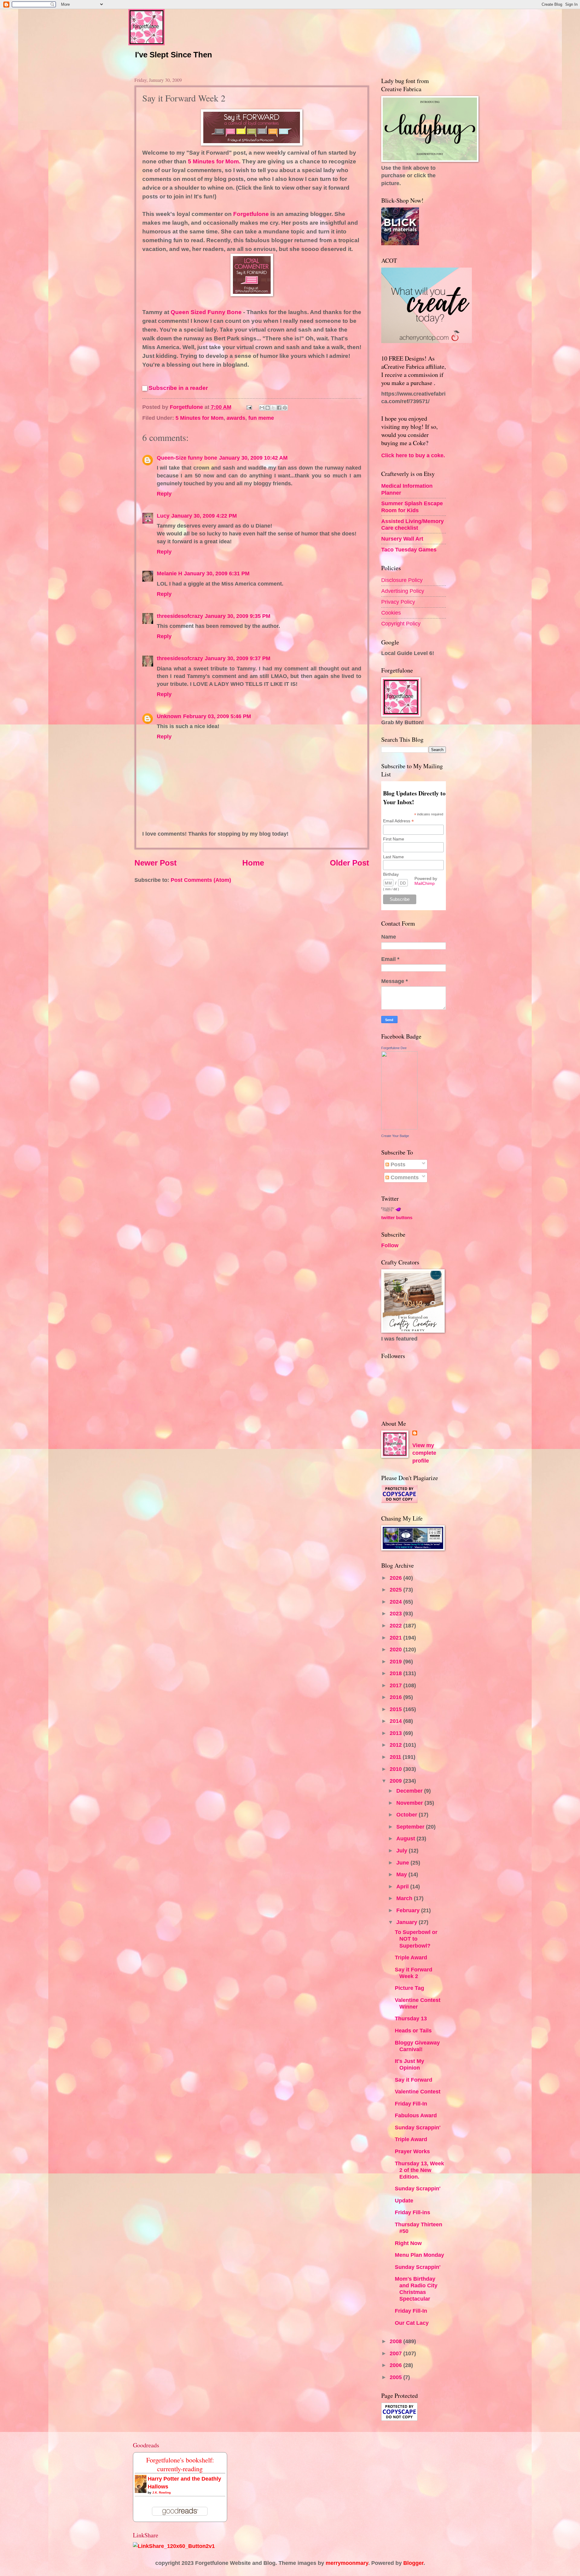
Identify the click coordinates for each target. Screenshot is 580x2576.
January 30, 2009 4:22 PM (204, 516)
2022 (396, 1625)
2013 (396, 1733)
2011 (396, 1757)
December (410, 1791)
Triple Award (411, 1957)
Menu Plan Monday (419, 2255)
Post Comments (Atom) (201, 880)
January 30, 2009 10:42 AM (253, 458)
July (403, 1850)
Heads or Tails (413, 2030)
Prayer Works (412, 2151)
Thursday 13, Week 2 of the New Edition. (419, 2170)
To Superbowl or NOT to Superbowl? (416, 1939)
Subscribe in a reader (178, 388)
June (403, 1863)
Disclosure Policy (402, 580)
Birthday (391, 874)
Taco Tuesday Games (409, 549)
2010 (396, 1769)
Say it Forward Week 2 (414, 1973)
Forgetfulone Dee (394, 1048)
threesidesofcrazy (180, 616)
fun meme (261, 418)
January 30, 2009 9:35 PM (238, 616)
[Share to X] (273, 408)
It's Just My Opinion (409, 2064)
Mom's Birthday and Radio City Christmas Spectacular (416, 2289)
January (408, 1922)
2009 (396, 1781)
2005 (396, 2377)
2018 (396, 1673)
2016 (396, 1697)
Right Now (408, 2243)
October (408, 1815)
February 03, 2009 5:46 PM (217, 716)
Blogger (413, 2563)
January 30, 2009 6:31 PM (217, 573)
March (405, 1898)
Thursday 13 (411, 2018)
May (402, 1874)
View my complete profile (424, 1453)
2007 (396, 2353)
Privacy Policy (398, 602)
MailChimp (425, 883)
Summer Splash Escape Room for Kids (412, 507)
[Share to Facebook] (279, 408)
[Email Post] (249, 407)
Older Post (350, 863)
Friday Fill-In (411, 2104)
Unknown (169, 716)
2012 (396, 1745)
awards (236, 418)
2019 (396, 1661)
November (410, 1803)
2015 (396, 1709)
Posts (397, 1164)
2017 (396, 1685)
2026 (396, 1578)
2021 (396, 1638)
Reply (164, 494)
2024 (396, 1602)
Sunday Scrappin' (418, 2127)
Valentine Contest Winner (418, 2003)
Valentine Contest (418, 2091)
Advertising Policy (403, 591)
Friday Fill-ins (412, 2212)
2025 (396, 1590)
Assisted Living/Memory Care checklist (412, 524)
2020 (396, 1649)
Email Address (398, 821)
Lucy (163, 516)
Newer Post (156, 863)
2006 (396, 2365)
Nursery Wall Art (402, 539)
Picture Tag (409, 1988)
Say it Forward (414, 2080)
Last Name (393, 857)
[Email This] (262, 408)
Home (253, 863)
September (411, 1827)
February (409, 1910)
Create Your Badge (395, 1136)
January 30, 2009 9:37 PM (238, 658)
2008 (396, 2341)
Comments (404, 1177)
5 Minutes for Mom (200, 418)
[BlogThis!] (268, 408)
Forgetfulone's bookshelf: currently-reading (180, 2464)
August (406, 1838)
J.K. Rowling (161, 2492)
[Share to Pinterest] (285, 408)
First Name (394, 839)
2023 (396, 1613)
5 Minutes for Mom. (215, 161)
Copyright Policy (401, 623)
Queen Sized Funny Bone (207, 312)
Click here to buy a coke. (413, 455)
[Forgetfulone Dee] (399, 1127)
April (403, 1886)
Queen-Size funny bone (187, 458)
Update (404, 2200)
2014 (396, 1721)
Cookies (391, 613)
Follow (390, 1245)
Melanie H (169, 573)
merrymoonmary (347, 2563)
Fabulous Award (416, 2115)
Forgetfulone (251, 214)
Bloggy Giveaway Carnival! (417, 2046)
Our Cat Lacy (412, 2323)
